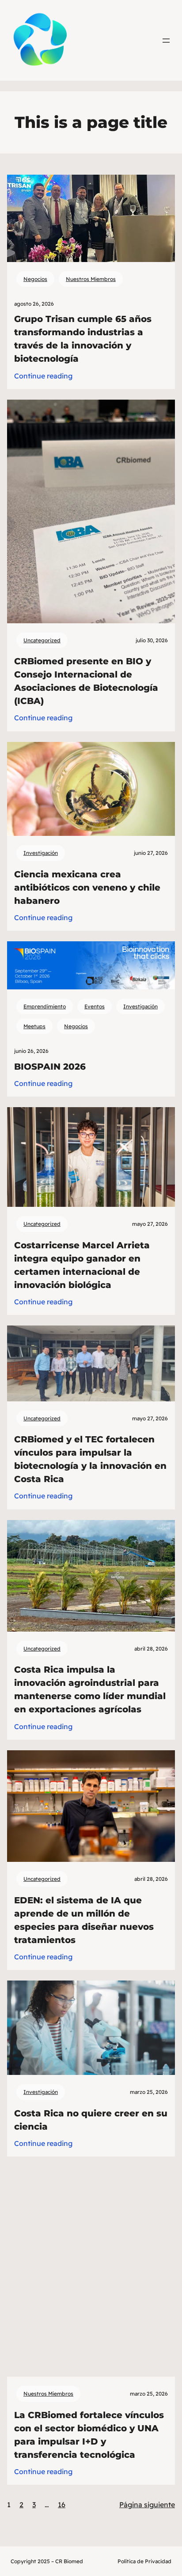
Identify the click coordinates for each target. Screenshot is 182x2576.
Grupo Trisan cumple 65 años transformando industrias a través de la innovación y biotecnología (83, 339)
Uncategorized (42, 640)
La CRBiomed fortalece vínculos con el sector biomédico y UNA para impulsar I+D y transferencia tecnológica (89, 2435)
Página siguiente (147, 2505)
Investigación (41, 853)
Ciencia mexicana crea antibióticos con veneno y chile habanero (87, 887)
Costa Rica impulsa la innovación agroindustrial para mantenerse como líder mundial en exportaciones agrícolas (90, 1689)
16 (62, 2505)
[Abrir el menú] (166, 41)
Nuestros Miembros (91, 279)
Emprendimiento (45, 1006)
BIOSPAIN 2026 (50, 1067)
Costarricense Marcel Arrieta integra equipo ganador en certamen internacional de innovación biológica (82, 1265)
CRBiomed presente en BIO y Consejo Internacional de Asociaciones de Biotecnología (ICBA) (86, 681)
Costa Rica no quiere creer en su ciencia (91, 2120)
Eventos (95, 1006)
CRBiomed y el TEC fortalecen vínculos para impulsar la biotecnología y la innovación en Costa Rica (90, 1459)
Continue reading (43, 376)
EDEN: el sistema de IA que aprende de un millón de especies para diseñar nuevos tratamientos (84, 1920)
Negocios (35, 279)
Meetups (34, 1026)
